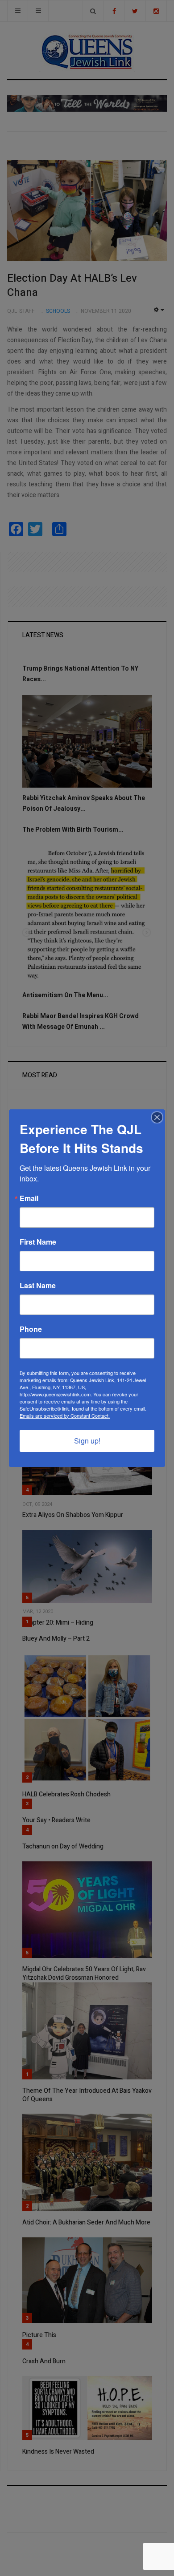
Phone (31, 1329)
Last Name (38, 1286)
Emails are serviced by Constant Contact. (65, 1415)
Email (29, 1198)
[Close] (157, 1117)
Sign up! (87, 1441)
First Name (38, 1242)
